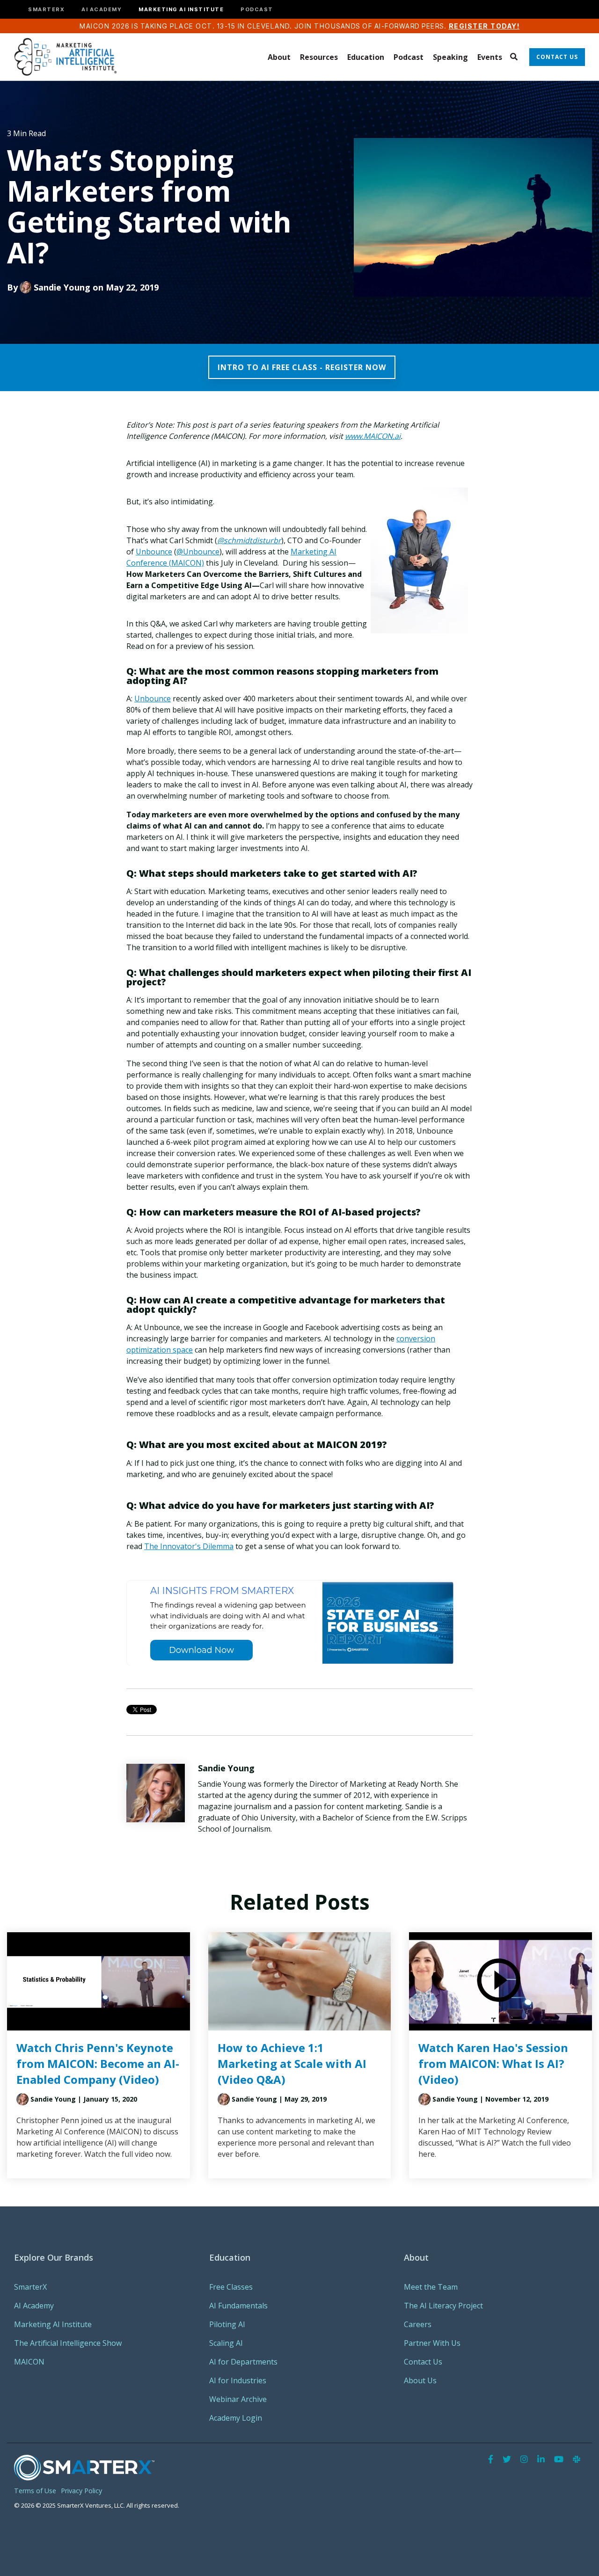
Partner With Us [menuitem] (432, 2343)
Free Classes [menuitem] (231, 2287)
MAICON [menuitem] (29, 2362)
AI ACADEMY (102, 10)
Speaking (450, 57)
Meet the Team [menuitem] (431, 2287)
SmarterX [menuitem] (30, 2287)
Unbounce (154, 552)
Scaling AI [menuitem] (226, 2343)
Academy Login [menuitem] (236, 2418)
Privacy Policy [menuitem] (81, 2491)
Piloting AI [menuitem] (227, 2324)
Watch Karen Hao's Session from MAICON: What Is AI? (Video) (493, 2063)
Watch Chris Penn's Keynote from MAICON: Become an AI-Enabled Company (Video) (98, 2063)
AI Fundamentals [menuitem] (238, 2306)
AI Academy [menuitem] (34, 2306)
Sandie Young (62, 287)
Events (490, 57)
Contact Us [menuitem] (423, 2362)
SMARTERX (46, 10)
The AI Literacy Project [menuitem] (443, 2306)
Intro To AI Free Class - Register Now (302, 367)
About (279, 57)
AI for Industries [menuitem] (238, 2380)
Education (366, 57)
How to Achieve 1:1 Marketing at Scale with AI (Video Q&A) (292, 2063)
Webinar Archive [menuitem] (238, 2399)
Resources (319, 57)
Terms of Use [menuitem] (35, 2491)
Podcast (409, 57)
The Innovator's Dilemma (189, 1546)
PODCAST (257, 10)
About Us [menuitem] (420, 2380)
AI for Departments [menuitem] (243, 2362)
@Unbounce (198, 552)
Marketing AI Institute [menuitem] (53, 2324)
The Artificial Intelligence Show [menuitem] (68, 2343)
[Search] (514, 57)
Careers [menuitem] (418, 2324)
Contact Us (557, 57)
